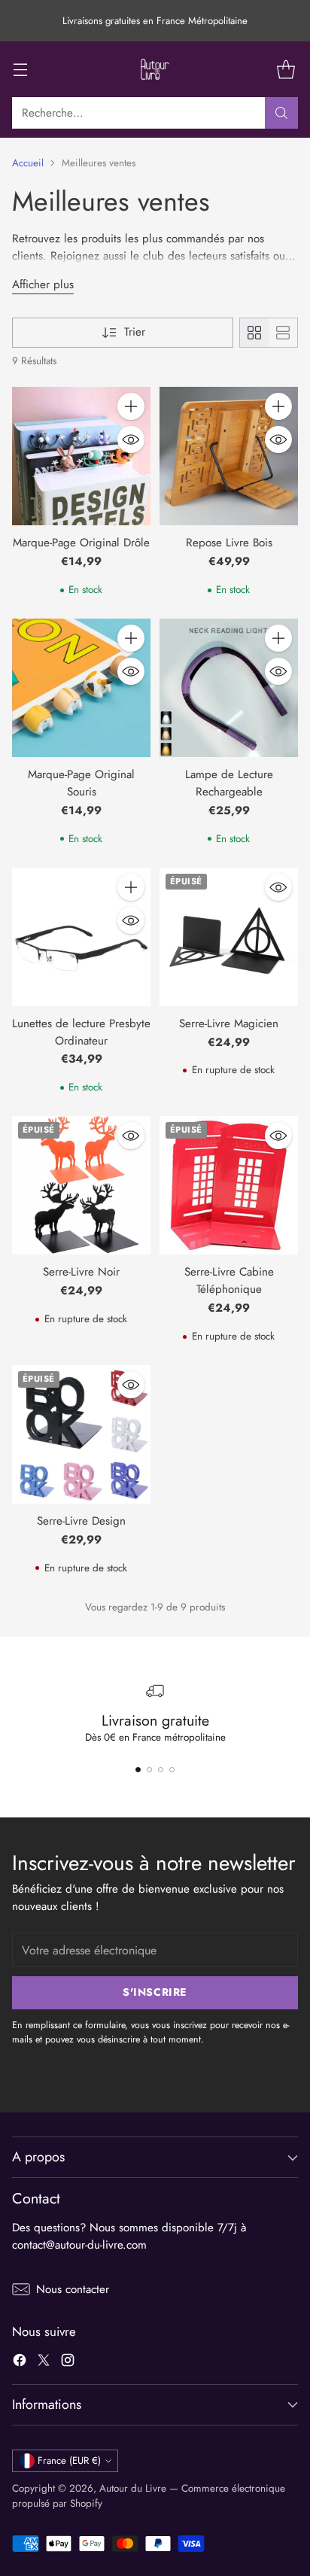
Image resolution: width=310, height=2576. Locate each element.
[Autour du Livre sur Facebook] (20, 2363)
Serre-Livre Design (81, 1521)
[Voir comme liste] (283, 333)
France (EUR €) (69, 2460)
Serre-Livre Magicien (229, 1023)
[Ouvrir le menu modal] (20, 70)
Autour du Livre (133, 2488)
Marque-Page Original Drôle (81, 543)
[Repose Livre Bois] (229, 456)
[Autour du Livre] (155, 69)
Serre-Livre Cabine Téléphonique (229, 1280)
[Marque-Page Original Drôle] (81, 456)
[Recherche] (281, 113)
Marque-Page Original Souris (81, 783)
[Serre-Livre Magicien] (229, 937)
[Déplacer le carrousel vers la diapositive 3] (161, 1770)
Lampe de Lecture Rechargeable (229, 783)
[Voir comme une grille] (254, 333)
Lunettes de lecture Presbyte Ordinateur (81, 1032)
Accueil (28, 163)
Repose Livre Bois (229, 543)
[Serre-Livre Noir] (81, 1185)
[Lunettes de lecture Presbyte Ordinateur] (81, 937)
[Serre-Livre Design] (81, 1434)
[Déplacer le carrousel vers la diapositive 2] (149, 1770)
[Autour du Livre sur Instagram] (68, 2363)
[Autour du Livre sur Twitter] (44, 2363)
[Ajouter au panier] (131, 406)
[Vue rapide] (131, 439)
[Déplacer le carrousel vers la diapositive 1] (138, 1770)
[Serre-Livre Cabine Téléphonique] (229, 1185)
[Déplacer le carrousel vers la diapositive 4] (172, 1770)
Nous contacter (73, 2289)
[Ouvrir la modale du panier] (286, 70)
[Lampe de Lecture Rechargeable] (229, 688)
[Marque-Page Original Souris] (81, 688)
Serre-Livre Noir (81, 1272)
